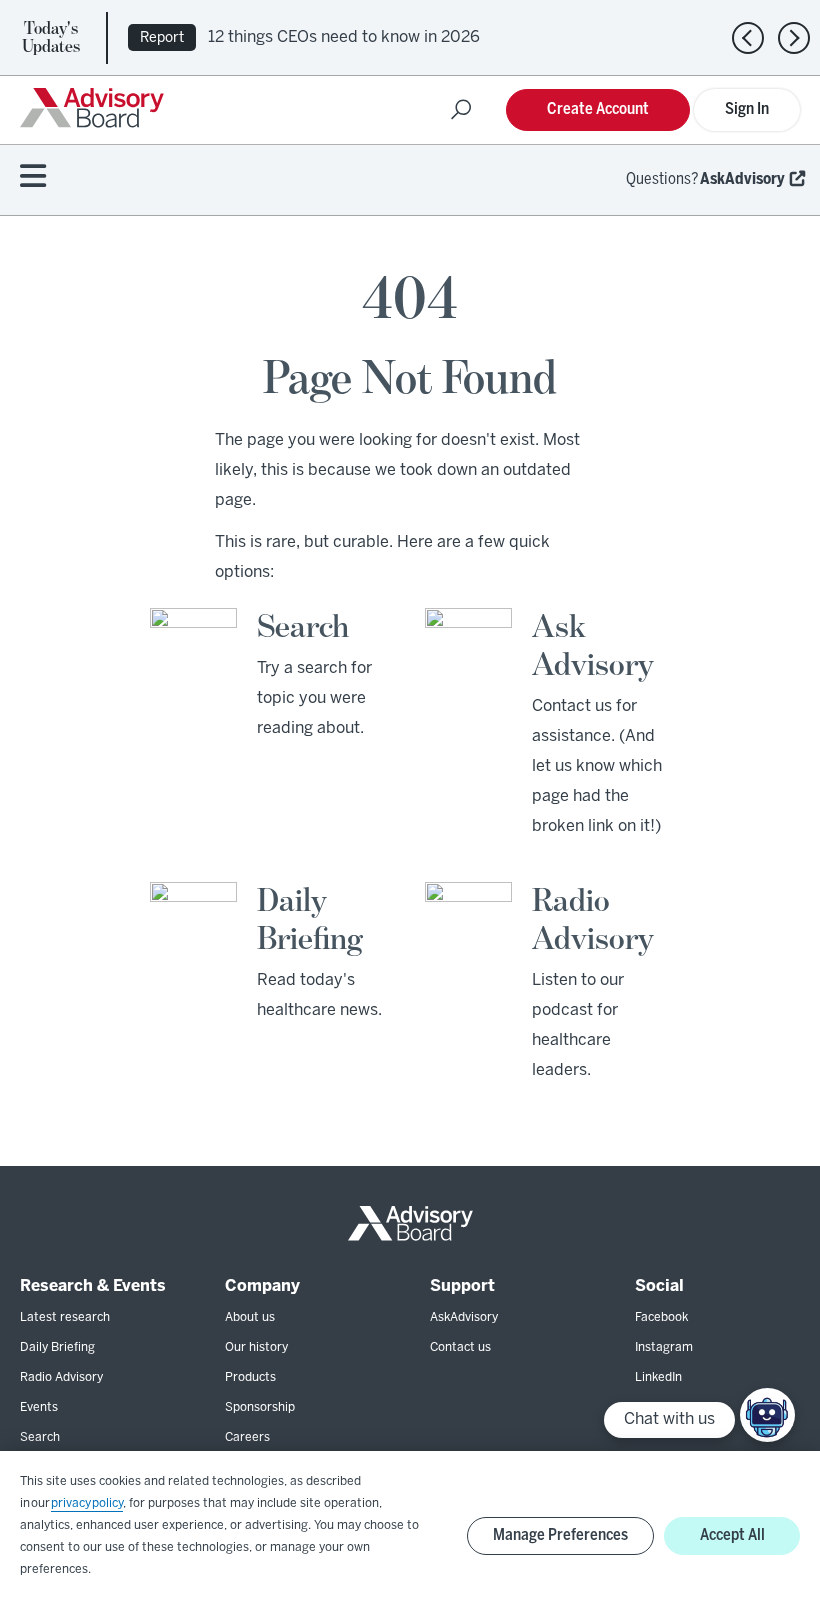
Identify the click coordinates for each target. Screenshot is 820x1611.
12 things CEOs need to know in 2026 (344, 37)
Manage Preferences (560, 1535)
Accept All (732, 1535)
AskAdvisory (742, 179)
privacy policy (87, 1503)
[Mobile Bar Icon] (33, 177)
